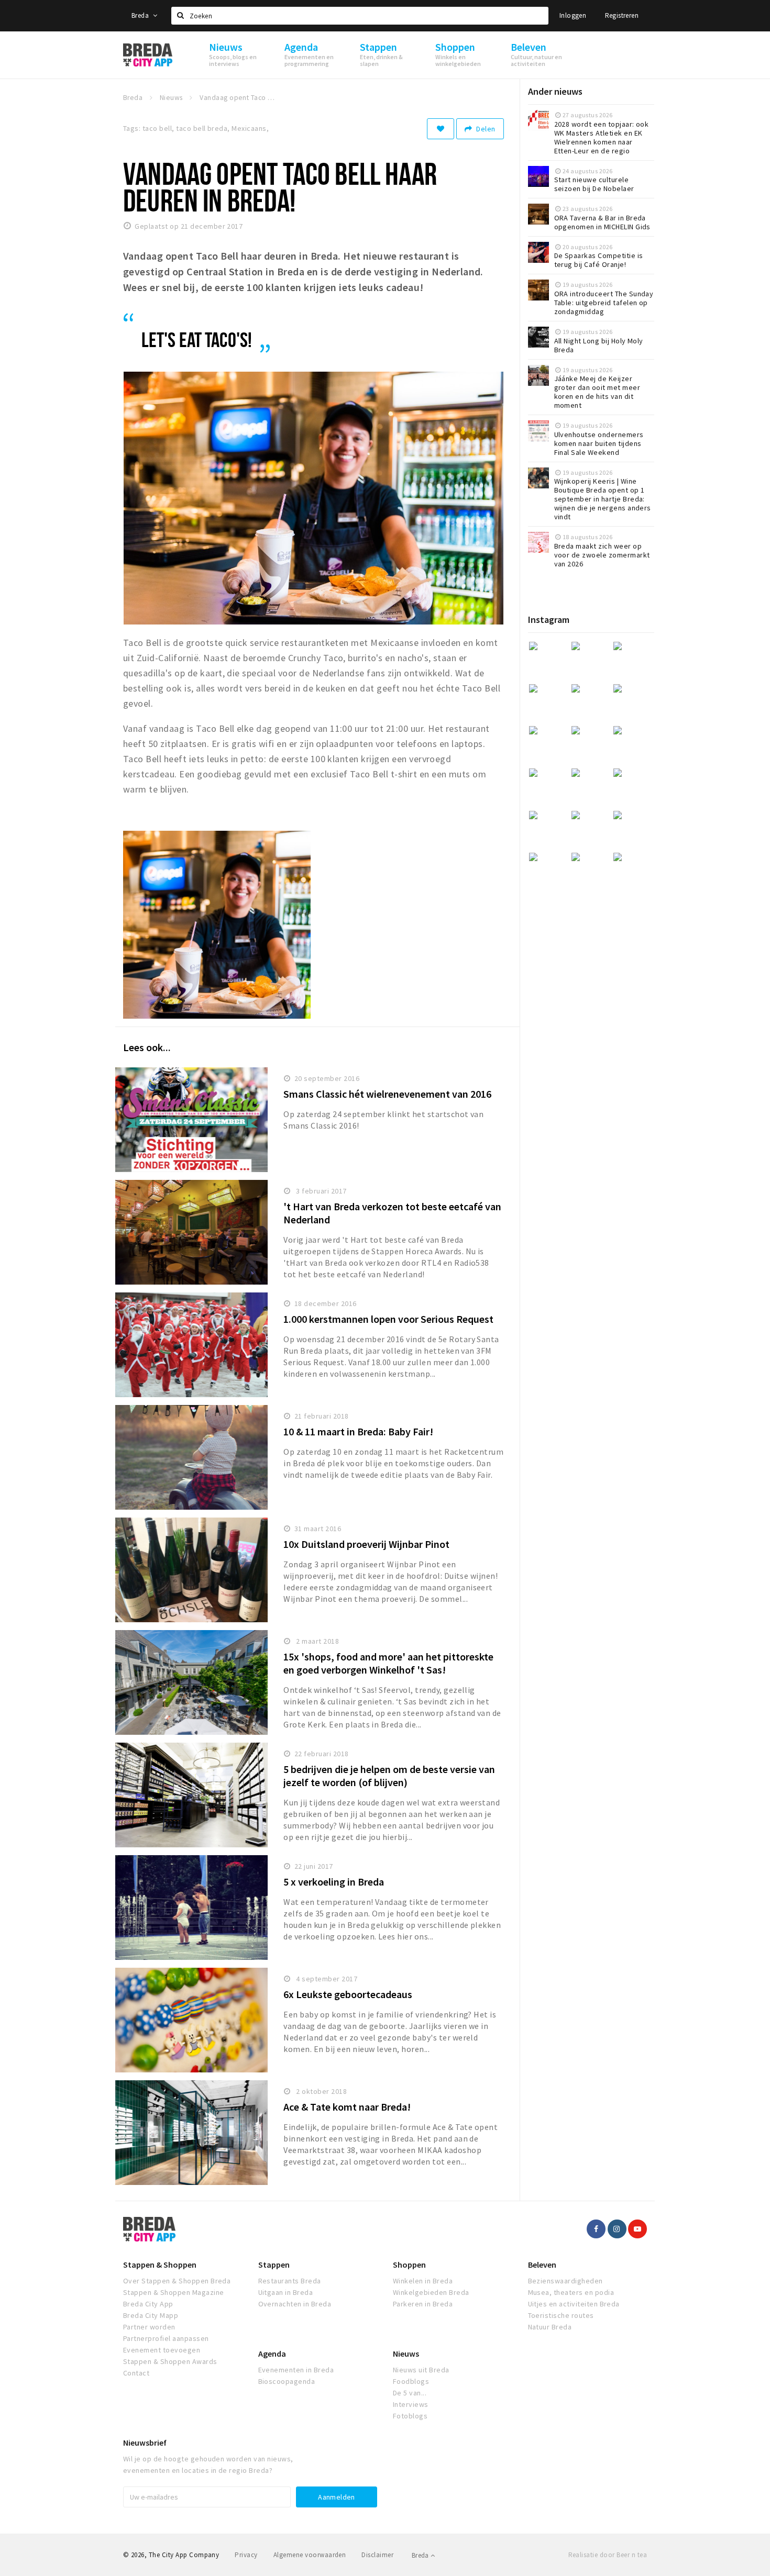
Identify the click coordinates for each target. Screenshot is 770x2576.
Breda (141, 15)
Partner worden (149, 2327)
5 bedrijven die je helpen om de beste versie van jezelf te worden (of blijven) (389, 1776)
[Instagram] (617, 2229)
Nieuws (406, 2354)
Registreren (622, 15)
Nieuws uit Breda (421, 2370)
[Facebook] (596, 2229)
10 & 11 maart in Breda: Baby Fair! (358, 1431)
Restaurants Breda (290, 2281)
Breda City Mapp (151, 2315)
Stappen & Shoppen (160, 2265)
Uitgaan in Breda (286, 2292)
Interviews (411, 2404)
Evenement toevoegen (162, 2350)
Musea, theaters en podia (571, 2292)
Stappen (274, 2265)
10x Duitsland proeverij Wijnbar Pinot (366, 1544)
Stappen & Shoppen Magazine (173, 2292)
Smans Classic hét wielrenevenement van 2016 (387, 1094)
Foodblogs (411, 2381)
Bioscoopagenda (287, 2381)
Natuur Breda (550, 2327)
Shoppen (409, 2265)
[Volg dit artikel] (441, 129)
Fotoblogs (410, 2416)
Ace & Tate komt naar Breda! (347, 2107)
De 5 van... (410, 2393)
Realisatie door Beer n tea (608, 2555)
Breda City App (148, 2304)
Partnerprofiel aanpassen (166, 2338)
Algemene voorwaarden (310, 2555)
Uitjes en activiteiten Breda (574, 2304)
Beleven (542, 2265)
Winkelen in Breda (423, 2281)
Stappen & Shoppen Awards (170, 2361)
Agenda (272, 2354)
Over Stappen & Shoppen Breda (177, 2281)
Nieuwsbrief (145, 2443)
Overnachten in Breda (295, 2304)
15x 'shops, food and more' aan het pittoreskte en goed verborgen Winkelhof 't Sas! (388, 1663)
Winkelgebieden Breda (431, 2292)
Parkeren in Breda (423, 2304)
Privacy (246, 2555)
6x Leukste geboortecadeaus (348, 1994)
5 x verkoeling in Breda (334, 1882)
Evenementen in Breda (296, 2370)
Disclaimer (377, 2555)
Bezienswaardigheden (565, 2281)
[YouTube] (637, 2229)
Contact (136, 2373)
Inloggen (573, 15)
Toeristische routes (561, 2315)
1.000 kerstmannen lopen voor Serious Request (388, 1319)
